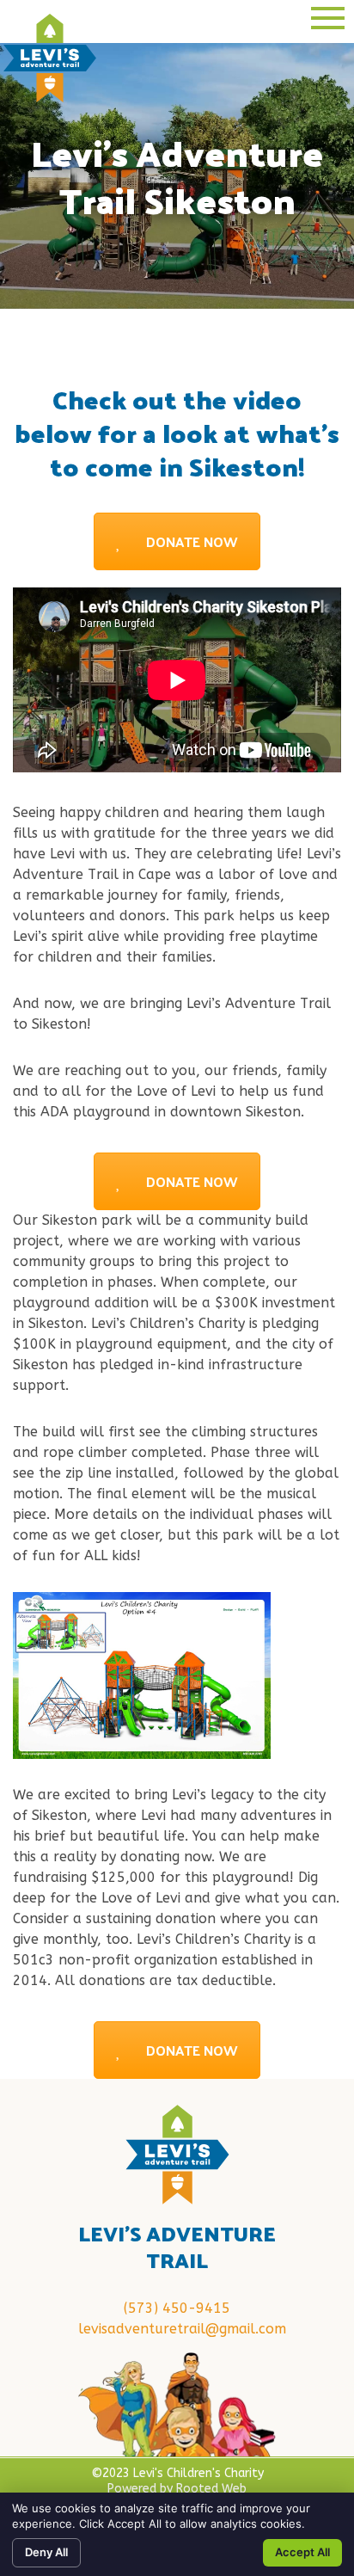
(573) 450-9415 (177, 2308)
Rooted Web (211, 2489)
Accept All (302, 2552)
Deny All (46, 2552)
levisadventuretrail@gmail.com (182, 2329)
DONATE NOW (192, 541)
